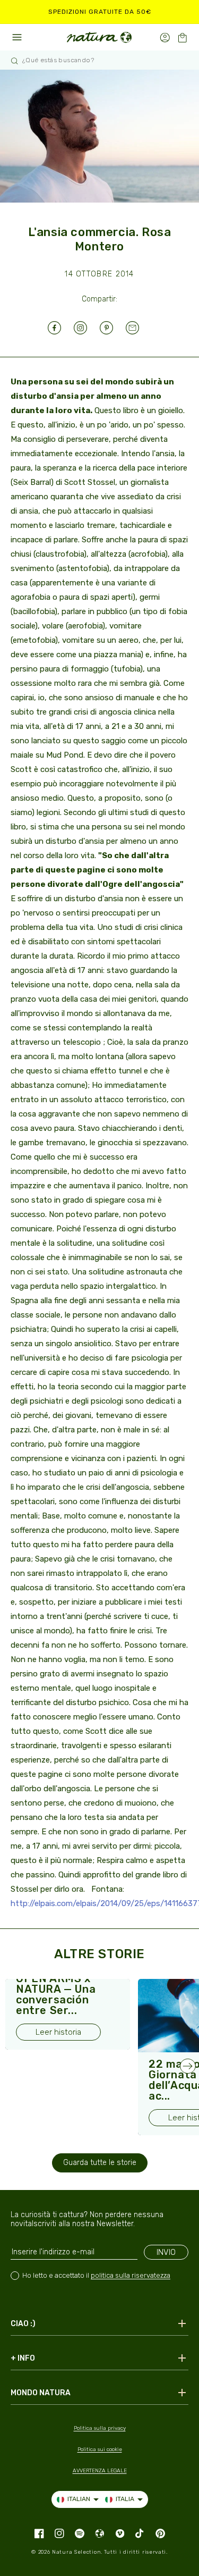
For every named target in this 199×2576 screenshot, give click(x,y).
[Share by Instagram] (87, 328)
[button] (182, 37)
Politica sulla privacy (100, 2428)
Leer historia (58, 2032)
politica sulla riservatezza (131, 2275)
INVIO (166, 2252)
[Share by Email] (139, 328)
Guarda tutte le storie (100, 2163)
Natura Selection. (77, 2552)
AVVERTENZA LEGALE (100, 2471)
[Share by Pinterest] (113, 328)
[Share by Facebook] (61, 328)
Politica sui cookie (100, 2449)
